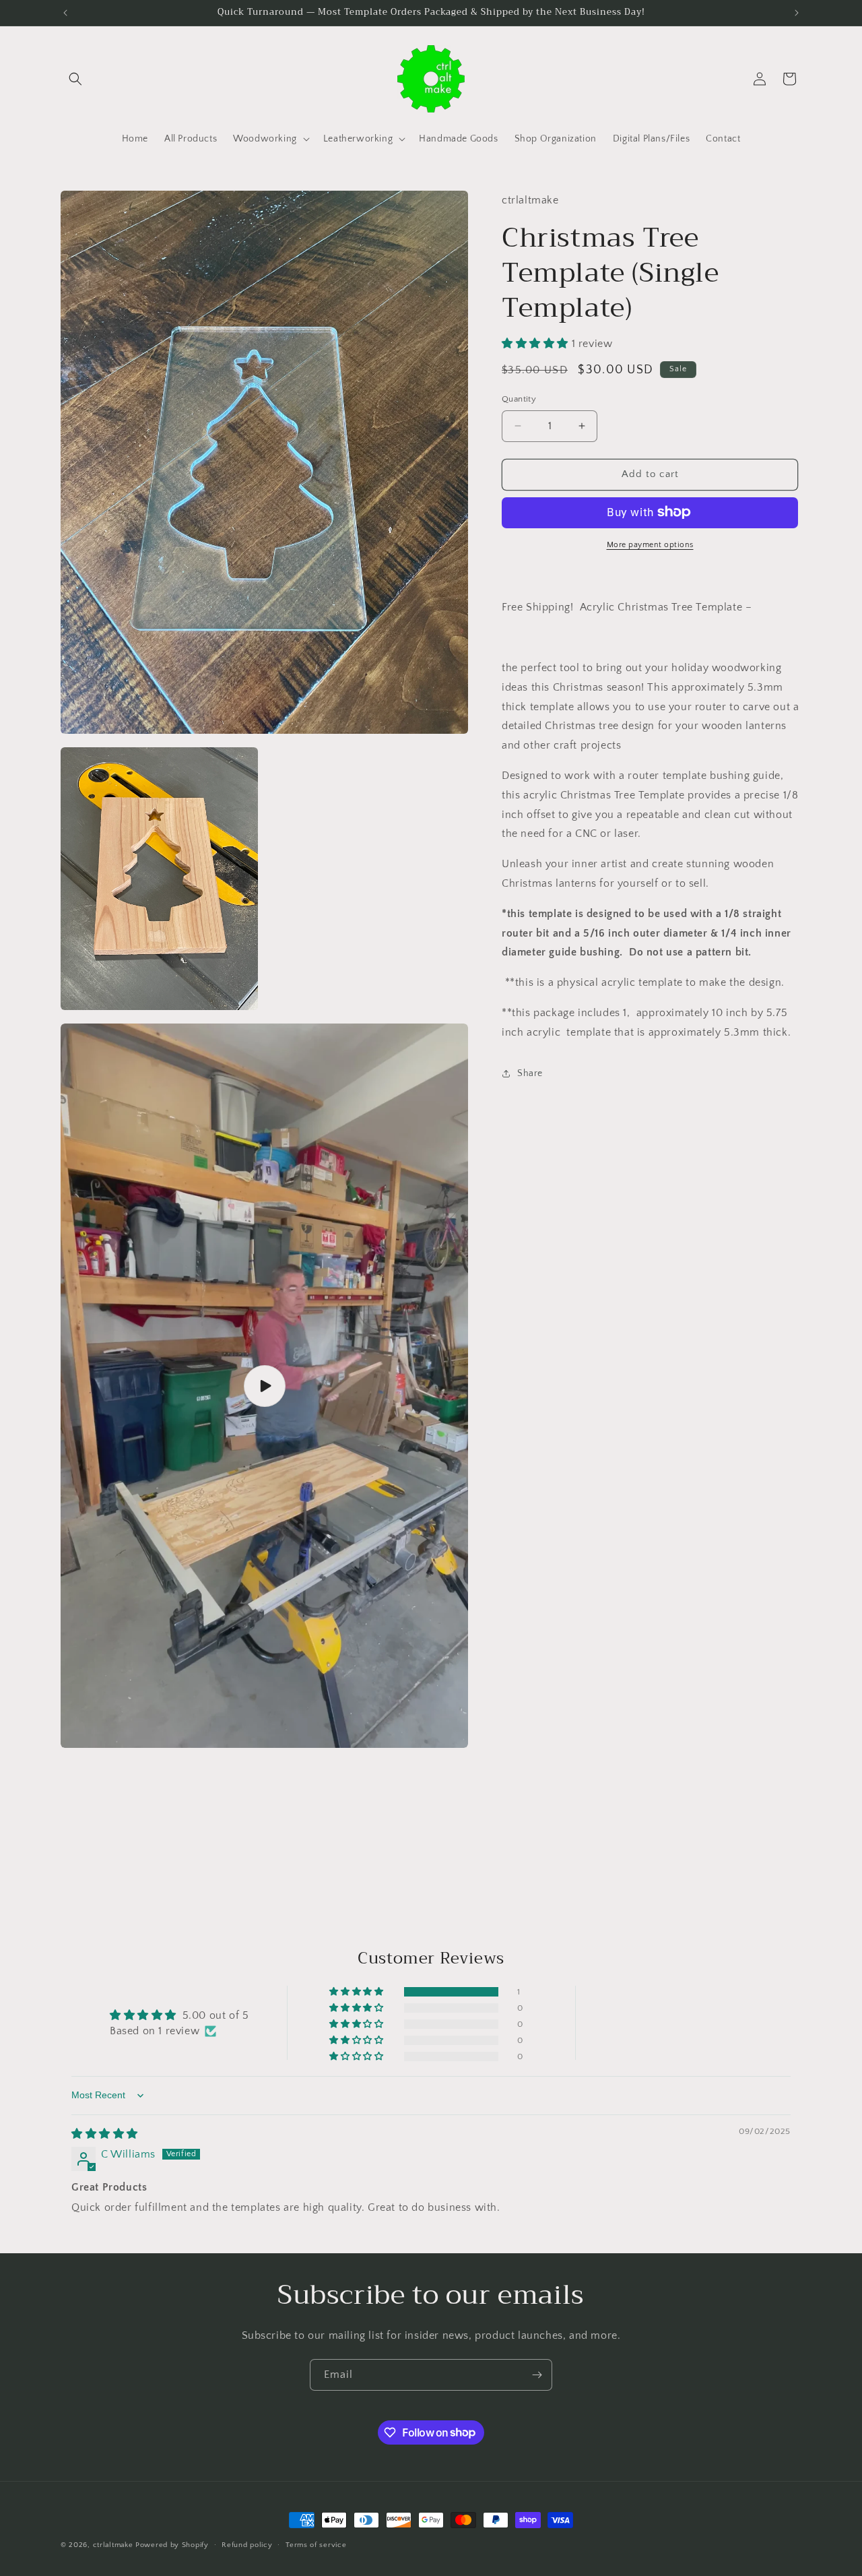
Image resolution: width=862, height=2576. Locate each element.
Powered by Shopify (172, 2545)
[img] (105, 2134)
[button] (75, 79)
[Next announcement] (797, 13)
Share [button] (530, 1073)
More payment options (650, 544)
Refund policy (247, 2544)
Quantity (519, 399)
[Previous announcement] (65, 13)
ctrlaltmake (113, 2545)
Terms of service (316, 2544)
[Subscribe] (537, 2375)
